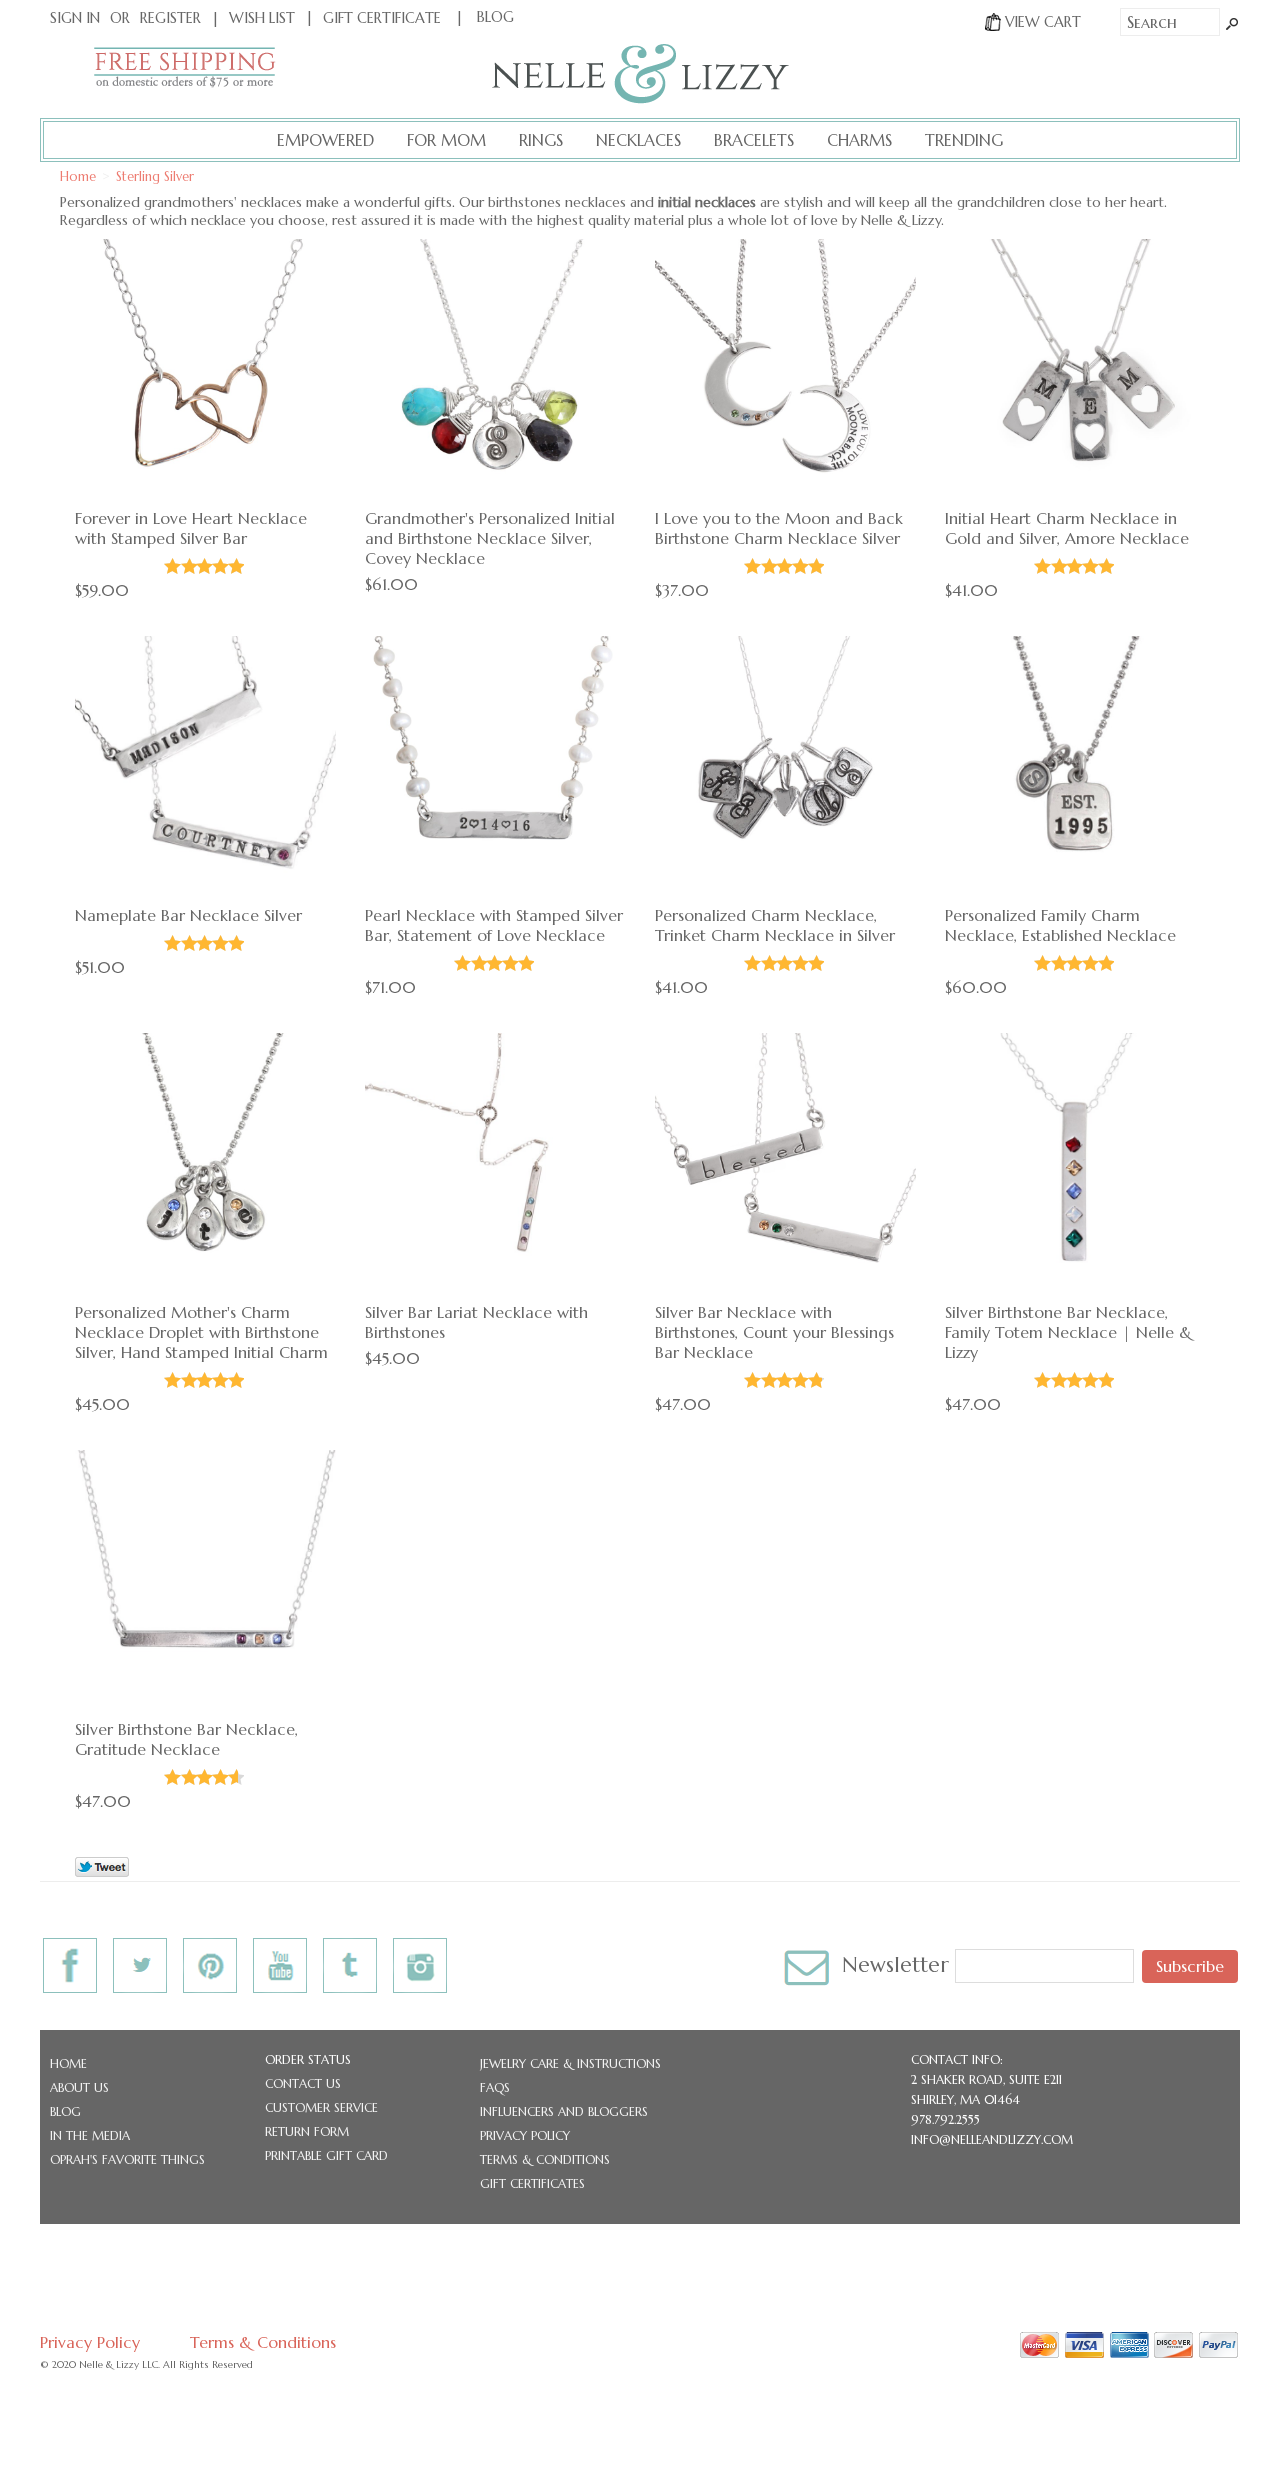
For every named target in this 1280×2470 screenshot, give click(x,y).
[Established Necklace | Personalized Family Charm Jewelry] (1075, 768)
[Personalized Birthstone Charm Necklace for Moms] (205, 1165)
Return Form (307, 2131)
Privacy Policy (525, 2135)
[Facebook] (70, 1960)
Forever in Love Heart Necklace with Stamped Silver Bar (191, 528)
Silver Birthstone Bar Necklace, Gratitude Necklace (186, 1739)
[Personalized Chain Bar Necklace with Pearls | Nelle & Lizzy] (495, 768)
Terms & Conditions (545, 2159)
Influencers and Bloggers (564, 2111)
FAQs (495, 2087)
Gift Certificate (382, 18)
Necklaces (638, 140)
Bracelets (754, 140)
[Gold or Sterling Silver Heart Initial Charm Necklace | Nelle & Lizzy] (1075, 371)
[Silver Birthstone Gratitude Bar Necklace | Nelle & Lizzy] (205, 1582)
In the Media (90, 2135)
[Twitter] (140, 1960)
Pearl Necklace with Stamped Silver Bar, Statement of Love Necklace (494, 925)
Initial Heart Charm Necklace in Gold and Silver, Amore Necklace (1067, 528)
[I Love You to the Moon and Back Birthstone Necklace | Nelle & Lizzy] (785, 371)
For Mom (446, 140)
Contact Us (303, 2083)
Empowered (325, 140)
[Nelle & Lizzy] (640, 98)
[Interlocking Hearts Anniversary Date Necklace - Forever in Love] (205, 371)
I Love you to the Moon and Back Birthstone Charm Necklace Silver (779, 528)
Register (170, 18)
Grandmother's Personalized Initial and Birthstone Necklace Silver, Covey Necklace (490, 538)
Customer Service (321, 2107)
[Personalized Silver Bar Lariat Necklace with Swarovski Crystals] (495, 1165)
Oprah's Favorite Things (127, 2159)
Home (68, 2063)
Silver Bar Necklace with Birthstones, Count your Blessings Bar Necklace (774, 1332)
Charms (859, 140)
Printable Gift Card (326, 2155)
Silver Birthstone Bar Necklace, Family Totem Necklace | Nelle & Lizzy (1068, 1332)
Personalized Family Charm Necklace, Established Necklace (1060, 925)
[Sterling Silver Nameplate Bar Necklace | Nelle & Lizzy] (205, 768)
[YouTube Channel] (280, 1960)
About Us (79, 2087)
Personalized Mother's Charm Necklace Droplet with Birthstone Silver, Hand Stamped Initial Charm (201, 1332)
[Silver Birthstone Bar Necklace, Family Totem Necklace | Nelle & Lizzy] (1075, 1165)
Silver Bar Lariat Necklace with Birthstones (476, 1322)
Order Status (308, 2059)
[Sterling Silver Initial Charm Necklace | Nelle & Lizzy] (785, 768)
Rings (541, 140)
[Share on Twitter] (102, 1871)
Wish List (262, 18)
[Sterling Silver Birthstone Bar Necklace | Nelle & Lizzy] (785, 1165)
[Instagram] (420, 1960)
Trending (964, 140)
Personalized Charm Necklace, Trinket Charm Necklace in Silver (775, 925)
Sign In (75, 18)
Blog (65, 2111)
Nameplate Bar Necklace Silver (188, 915)
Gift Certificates (532, 2183)
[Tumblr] (350, 1960)
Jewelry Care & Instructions (570, 2063)
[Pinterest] (210, 1960)
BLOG (495, 17)
